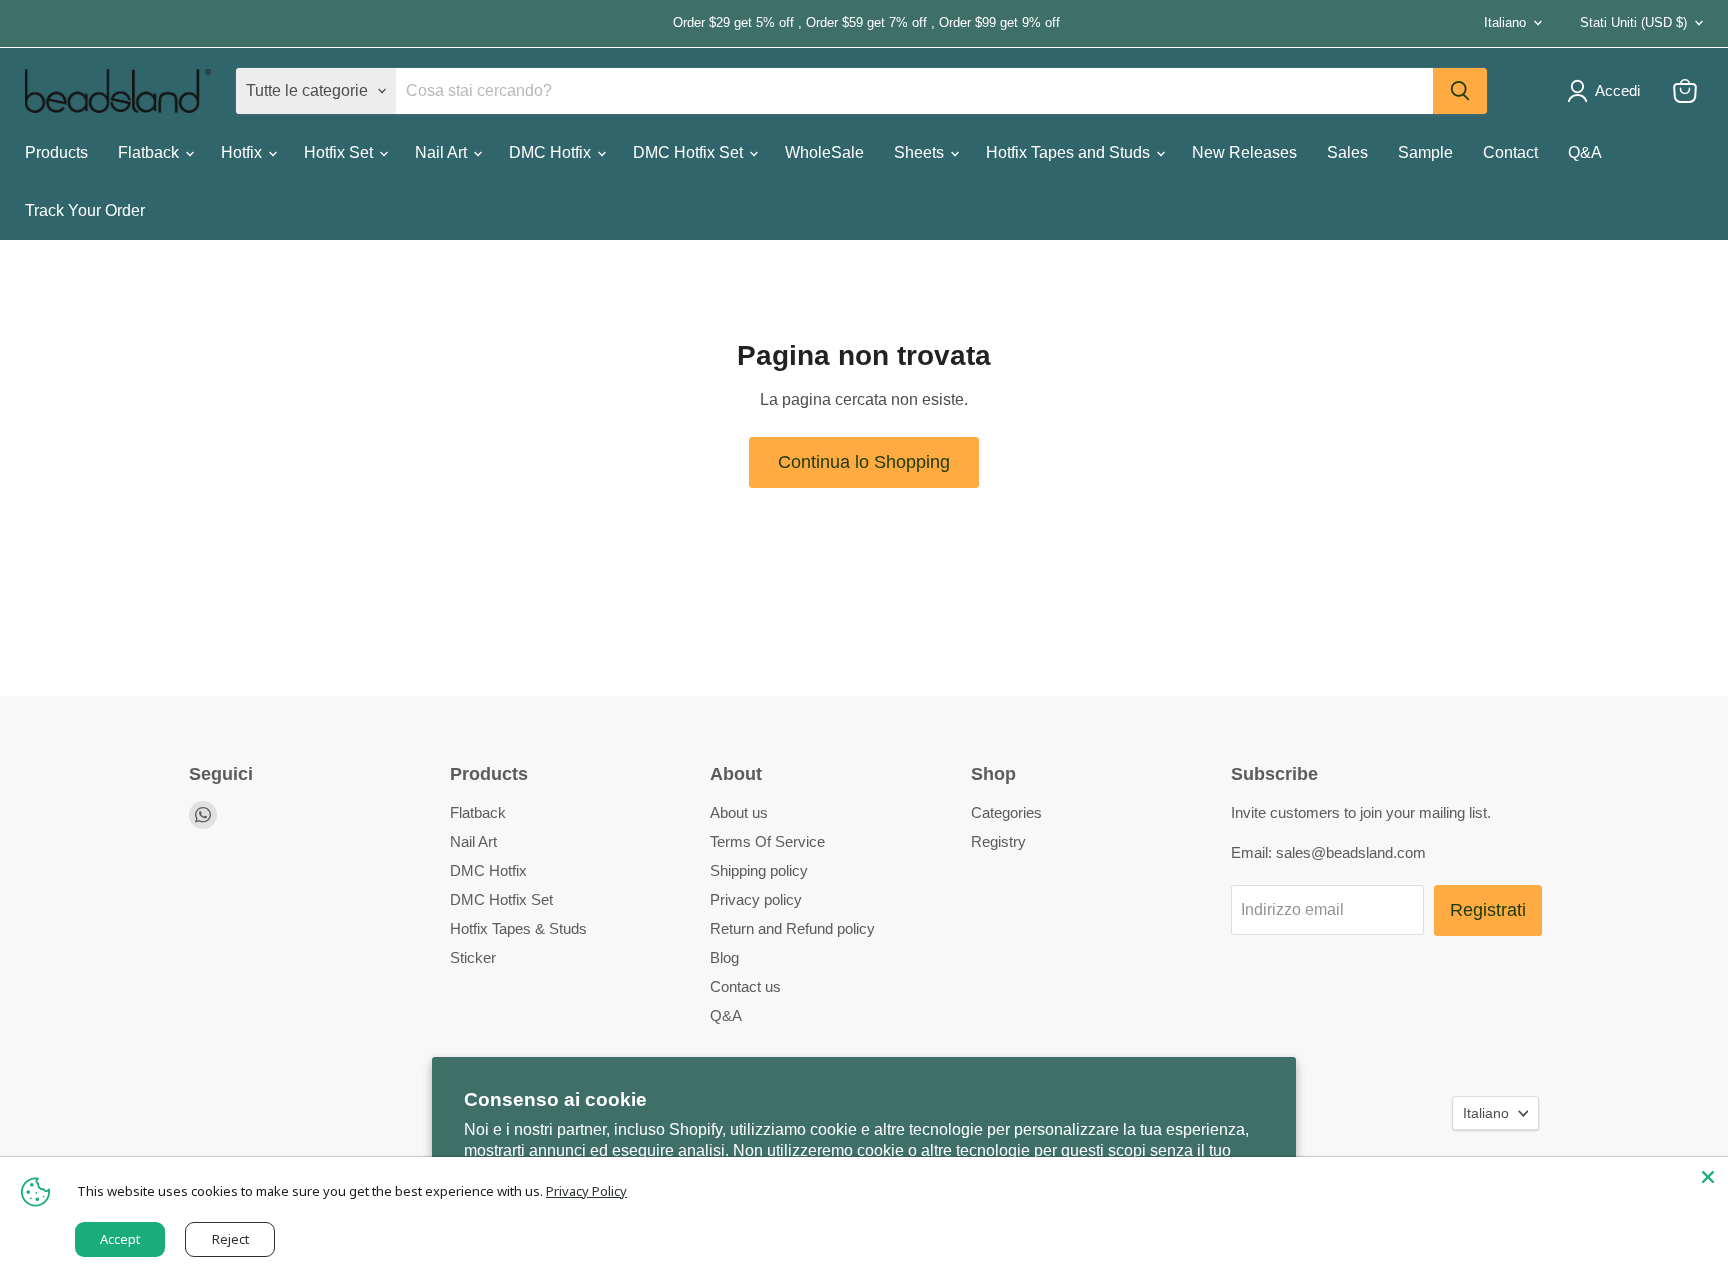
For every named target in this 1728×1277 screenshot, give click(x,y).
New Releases (1244, 152)
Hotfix (243, 152)
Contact (1510, 152)
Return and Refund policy (792, 928)
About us (739, 812)
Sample (1425, 152)
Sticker (473, 957)
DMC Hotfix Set (690, 152)
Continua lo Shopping (864, 462)
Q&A (1585, 152)
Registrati (1488, 910)
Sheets (921, 152)
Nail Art (443, 152)
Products (56, 152)
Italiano (1505, 22)
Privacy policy (756, 899)
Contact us (745, 986)
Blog (724, 957)
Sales (1347, 152)
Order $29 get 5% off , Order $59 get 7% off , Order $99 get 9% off (542, 23)
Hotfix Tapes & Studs (518, 928)
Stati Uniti (1633, 22)
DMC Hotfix (552, 152)
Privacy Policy (586, 1191)
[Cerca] (1460, 91)
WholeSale (824, 152)
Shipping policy (759, 870)
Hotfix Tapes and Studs (1070, 152)
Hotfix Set (340, 152)
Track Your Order (85, 210)
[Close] (1708, 1177)
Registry (998, 841)
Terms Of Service (767, 841)
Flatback (150, 152)
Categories (1006, 812)
